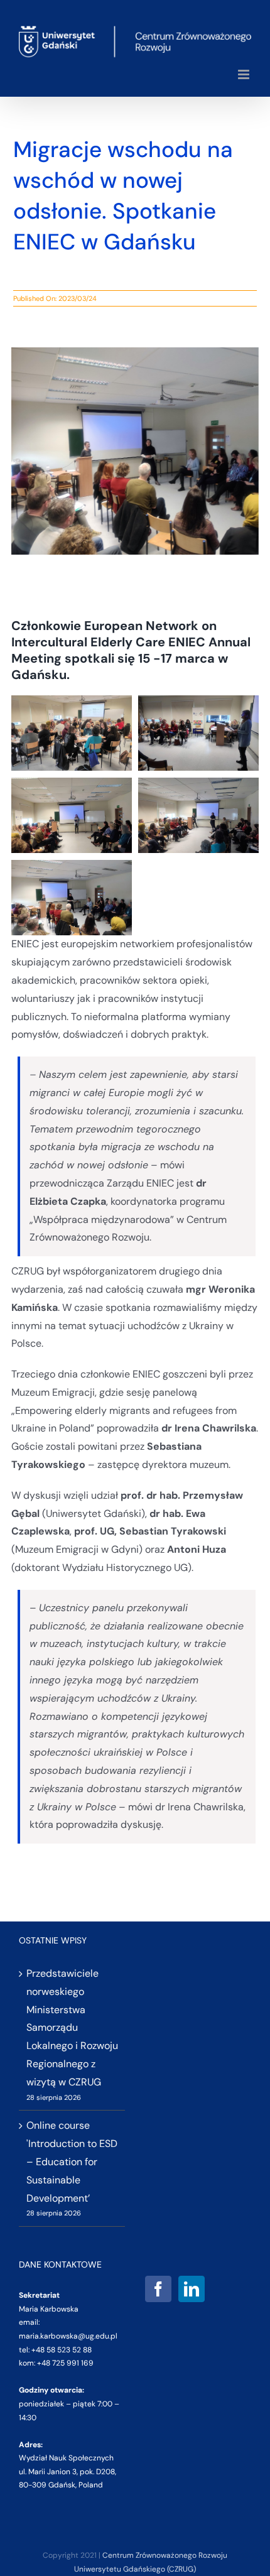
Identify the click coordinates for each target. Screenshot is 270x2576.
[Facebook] (158, 2289)
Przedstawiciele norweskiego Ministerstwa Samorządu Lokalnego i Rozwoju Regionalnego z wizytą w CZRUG (72, 2028)
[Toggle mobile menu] (245, 74)
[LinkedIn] (192, 2289)
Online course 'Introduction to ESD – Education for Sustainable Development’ (72, 2161)
